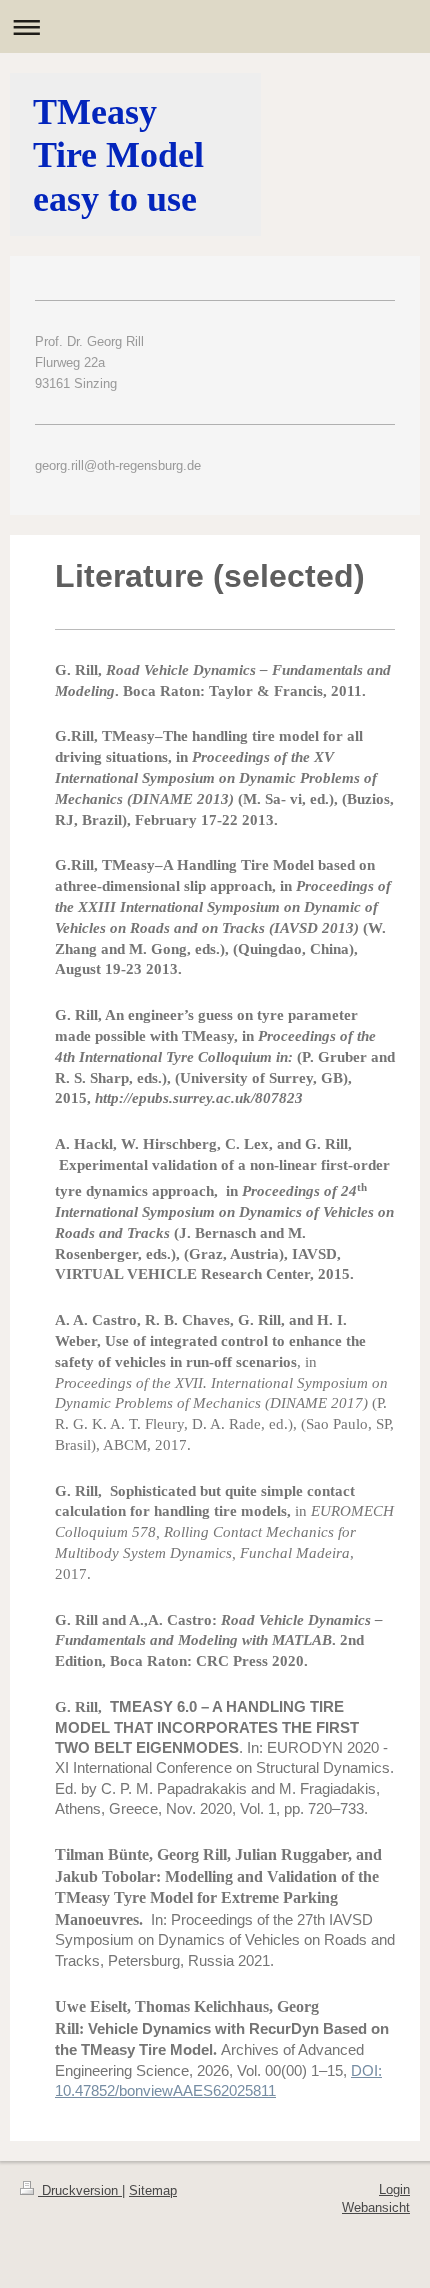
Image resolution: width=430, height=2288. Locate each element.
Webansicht (376, 2207)
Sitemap (153, 2190)
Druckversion (80, 2190)
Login (394, 2189)
